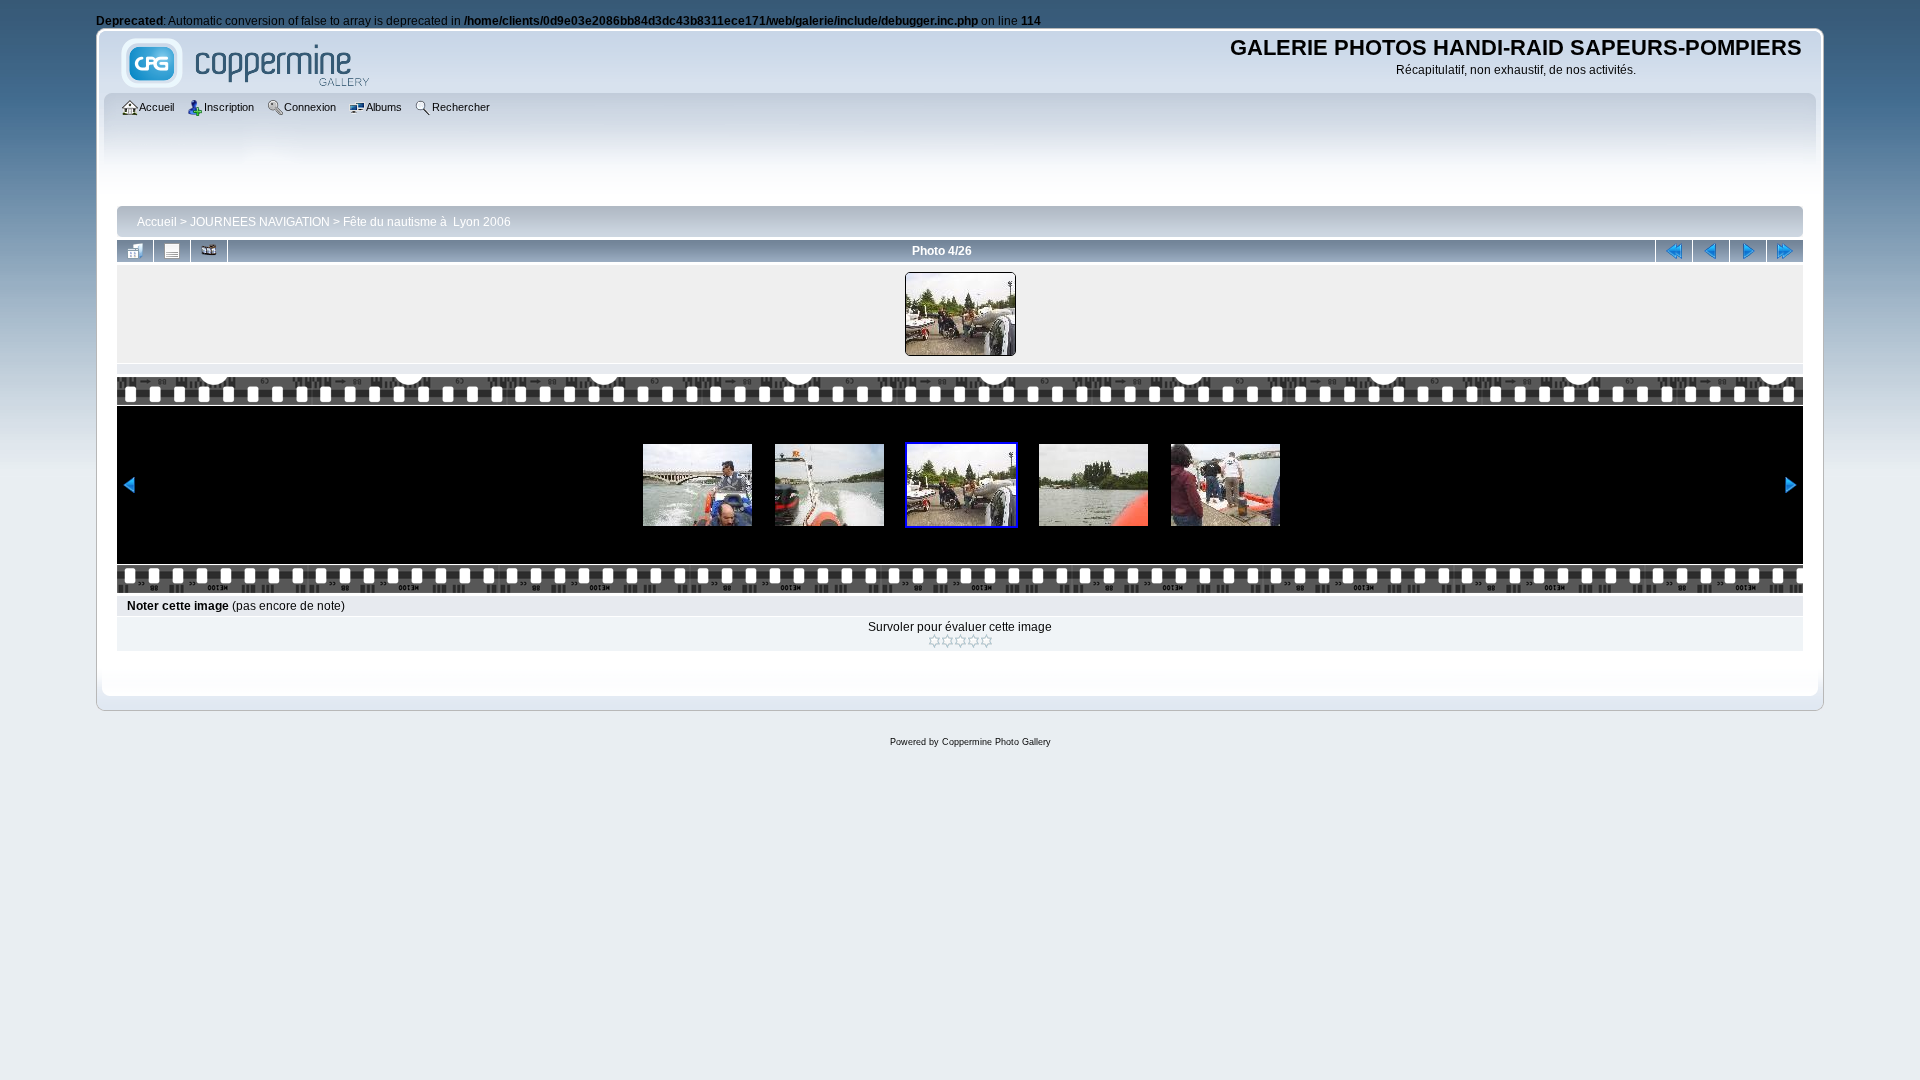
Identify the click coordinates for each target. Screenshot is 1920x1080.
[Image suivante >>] (1748, 251)
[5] (986, 641)
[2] (947, 641)
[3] (960, 641)
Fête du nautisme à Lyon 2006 (427, 222)
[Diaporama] (209, 251)
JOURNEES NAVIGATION (260, 222)
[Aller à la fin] (1785, 251)
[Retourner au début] (1674, 251)
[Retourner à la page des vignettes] (135, 251)
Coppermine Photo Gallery (996, 742)
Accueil (157, 222)
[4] (973, 641)
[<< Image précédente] (1711, 251)
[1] (934, 641)
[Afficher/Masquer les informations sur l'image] (172, 251)
